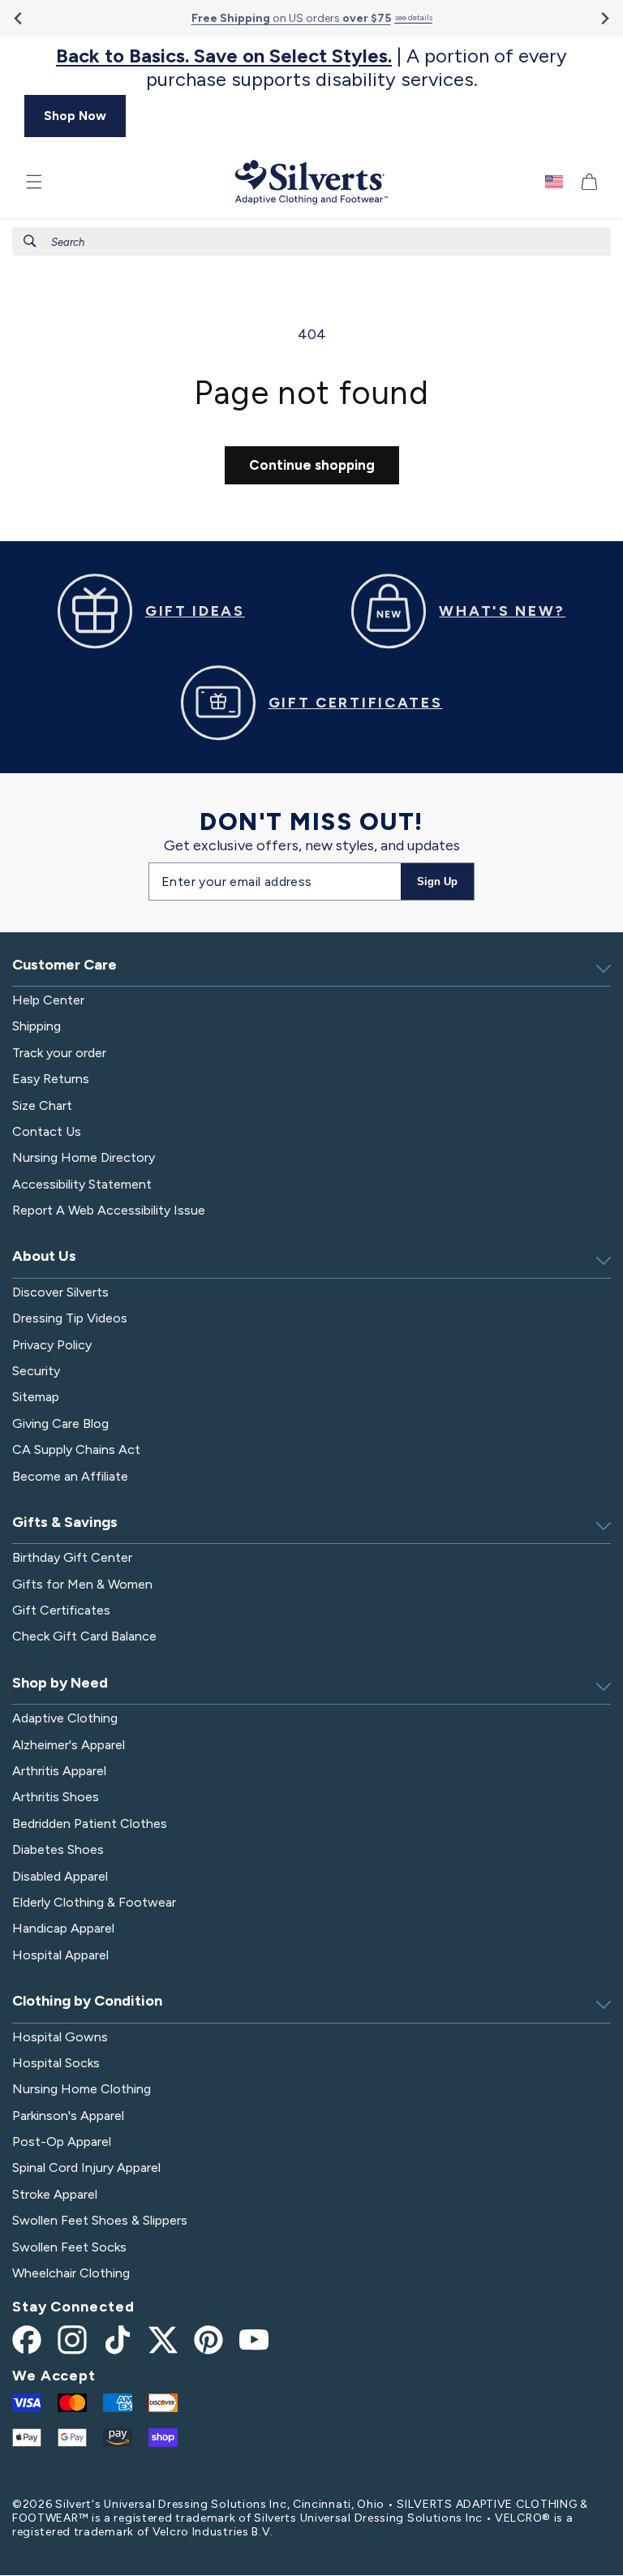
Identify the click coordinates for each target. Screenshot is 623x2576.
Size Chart (42, 1105)
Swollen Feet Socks (69, 2247)
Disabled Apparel (60, 1876)
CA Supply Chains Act (76, 1449)
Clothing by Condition (87, 2001)
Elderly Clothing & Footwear (94, 1902)
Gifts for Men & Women (82, 1584)
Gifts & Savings (65, 1522)
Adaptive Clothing (65, 1718)
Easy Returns (51, 1079)
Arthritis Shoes (56, 1797)
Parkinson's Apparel (68, 2116)
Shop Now (75, 116)
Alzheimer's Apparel (69, 1745)
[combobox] (311, 241)
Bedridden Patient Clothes (90, 1823)
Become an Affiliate (70, 1476)
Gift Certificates (61, 1610)
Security (36, 1371)
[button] (34, 182)
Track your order (59, 1053)
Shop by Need (60, 1683)
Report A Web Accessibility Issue (109, 1210)
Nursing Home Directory (84, 1157)
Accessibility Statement (82, 1184)
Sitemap (36, 1397)
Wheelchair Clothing (71, 2273)
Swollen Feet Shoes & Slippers (100, 2220)
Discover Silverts (60, 1292)
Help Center (48, 1000)
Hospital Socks (56, 2063)
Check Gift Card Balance (84, 1636)
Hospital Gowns (60, 2037)
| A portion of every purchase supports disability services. (311, 68)
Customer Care (64, 965)
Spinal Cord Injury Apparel (86, 2167)
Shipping (37, 1026)
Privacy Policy (52, 1345)
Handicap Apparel (63, 1928)
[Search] (30, 241)
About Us (44, 1256)
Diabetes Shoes (58, 1849)
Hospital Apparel (60, 1955)
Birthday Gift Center (72, 1557)
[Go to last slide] (19, 18)
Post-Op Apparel (62, 2142)
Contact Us (47, 1131)
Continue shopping (312, 465)
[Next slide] (604, 18)
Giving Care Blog (60, 1423)
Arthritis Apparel (59, 1771)
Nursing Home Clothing (82, 2089)
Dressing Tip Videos (70, 1318)
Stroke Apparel (55, 2194)
